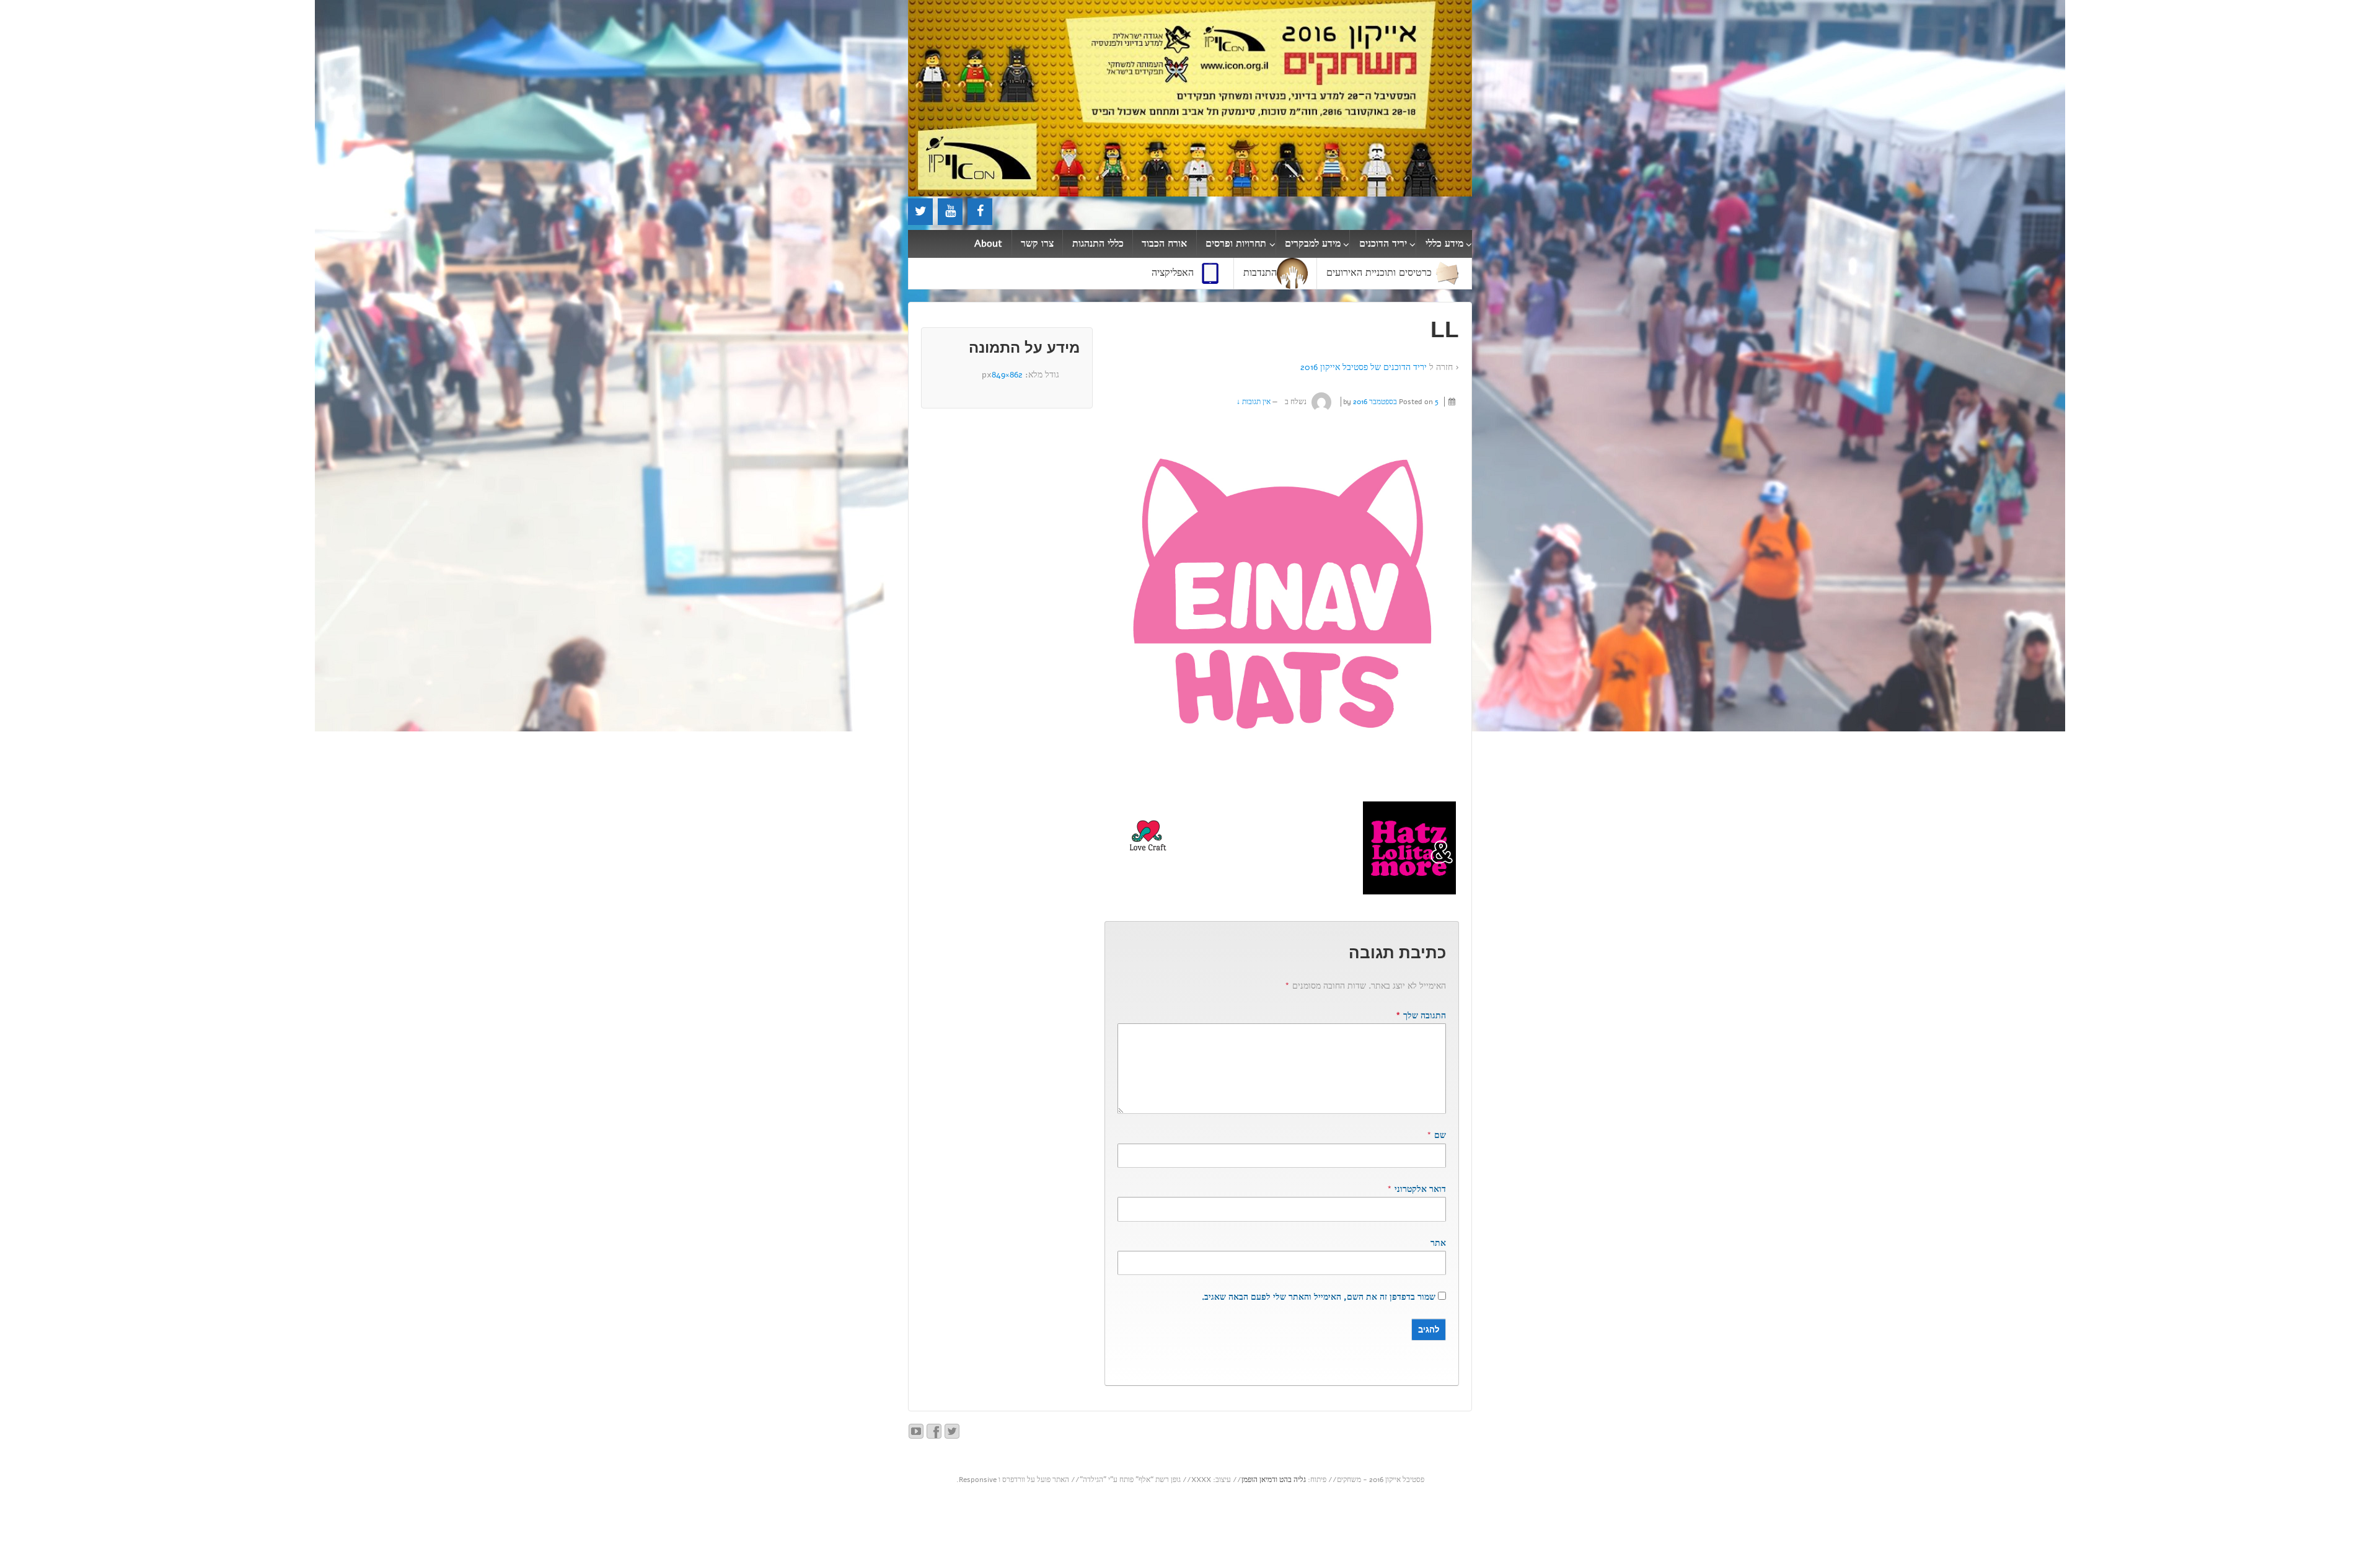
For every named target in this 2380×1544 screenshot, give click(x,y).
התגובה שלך (1421, 1016)
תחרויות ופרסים (1236, 244)
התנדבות (1260, 273)
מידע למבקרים (1313, 244)
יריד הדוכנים (1383, 244)
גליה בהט (1293, 1480)
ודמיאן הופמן (1259, 1480)
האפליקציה (1173, 273)
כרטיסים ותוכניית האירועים (1379, 273)
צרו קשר (1037, 244)
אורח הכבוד (1164, 244)
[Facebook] (980, 212)
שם (1440, 1135)
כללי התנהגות (1098, 244)
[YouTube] (950, 212)
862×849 (1007, 375)
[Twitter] (920, 212)
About (988, 244)
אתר (1438, 1243)
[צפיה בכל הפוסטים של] (1322, 402)
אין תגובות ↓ (1254, 402)
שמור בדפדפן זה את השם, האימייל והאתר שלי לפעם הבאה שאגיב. (1319, 1297)
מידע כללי (1444, 244)
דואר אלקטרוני (1420, 1189)
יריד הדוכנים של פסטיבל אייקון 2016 (1364, 367)
